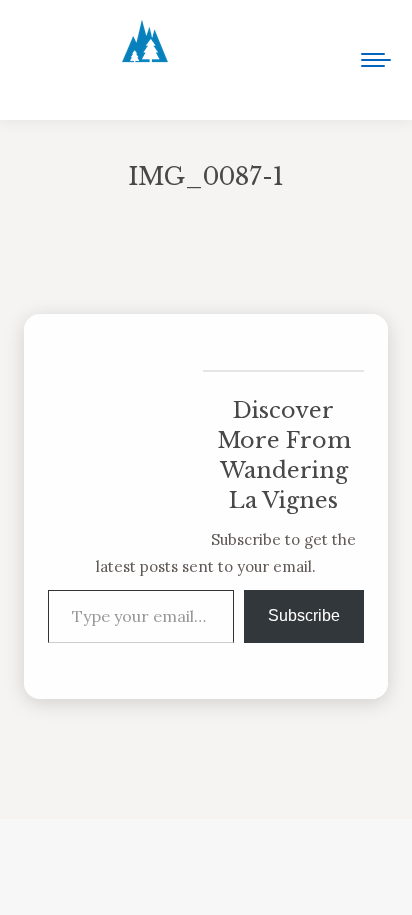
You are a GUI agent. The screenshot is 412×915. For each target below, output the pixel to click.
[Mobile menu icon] (376, 60)
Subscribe (304, 615)
